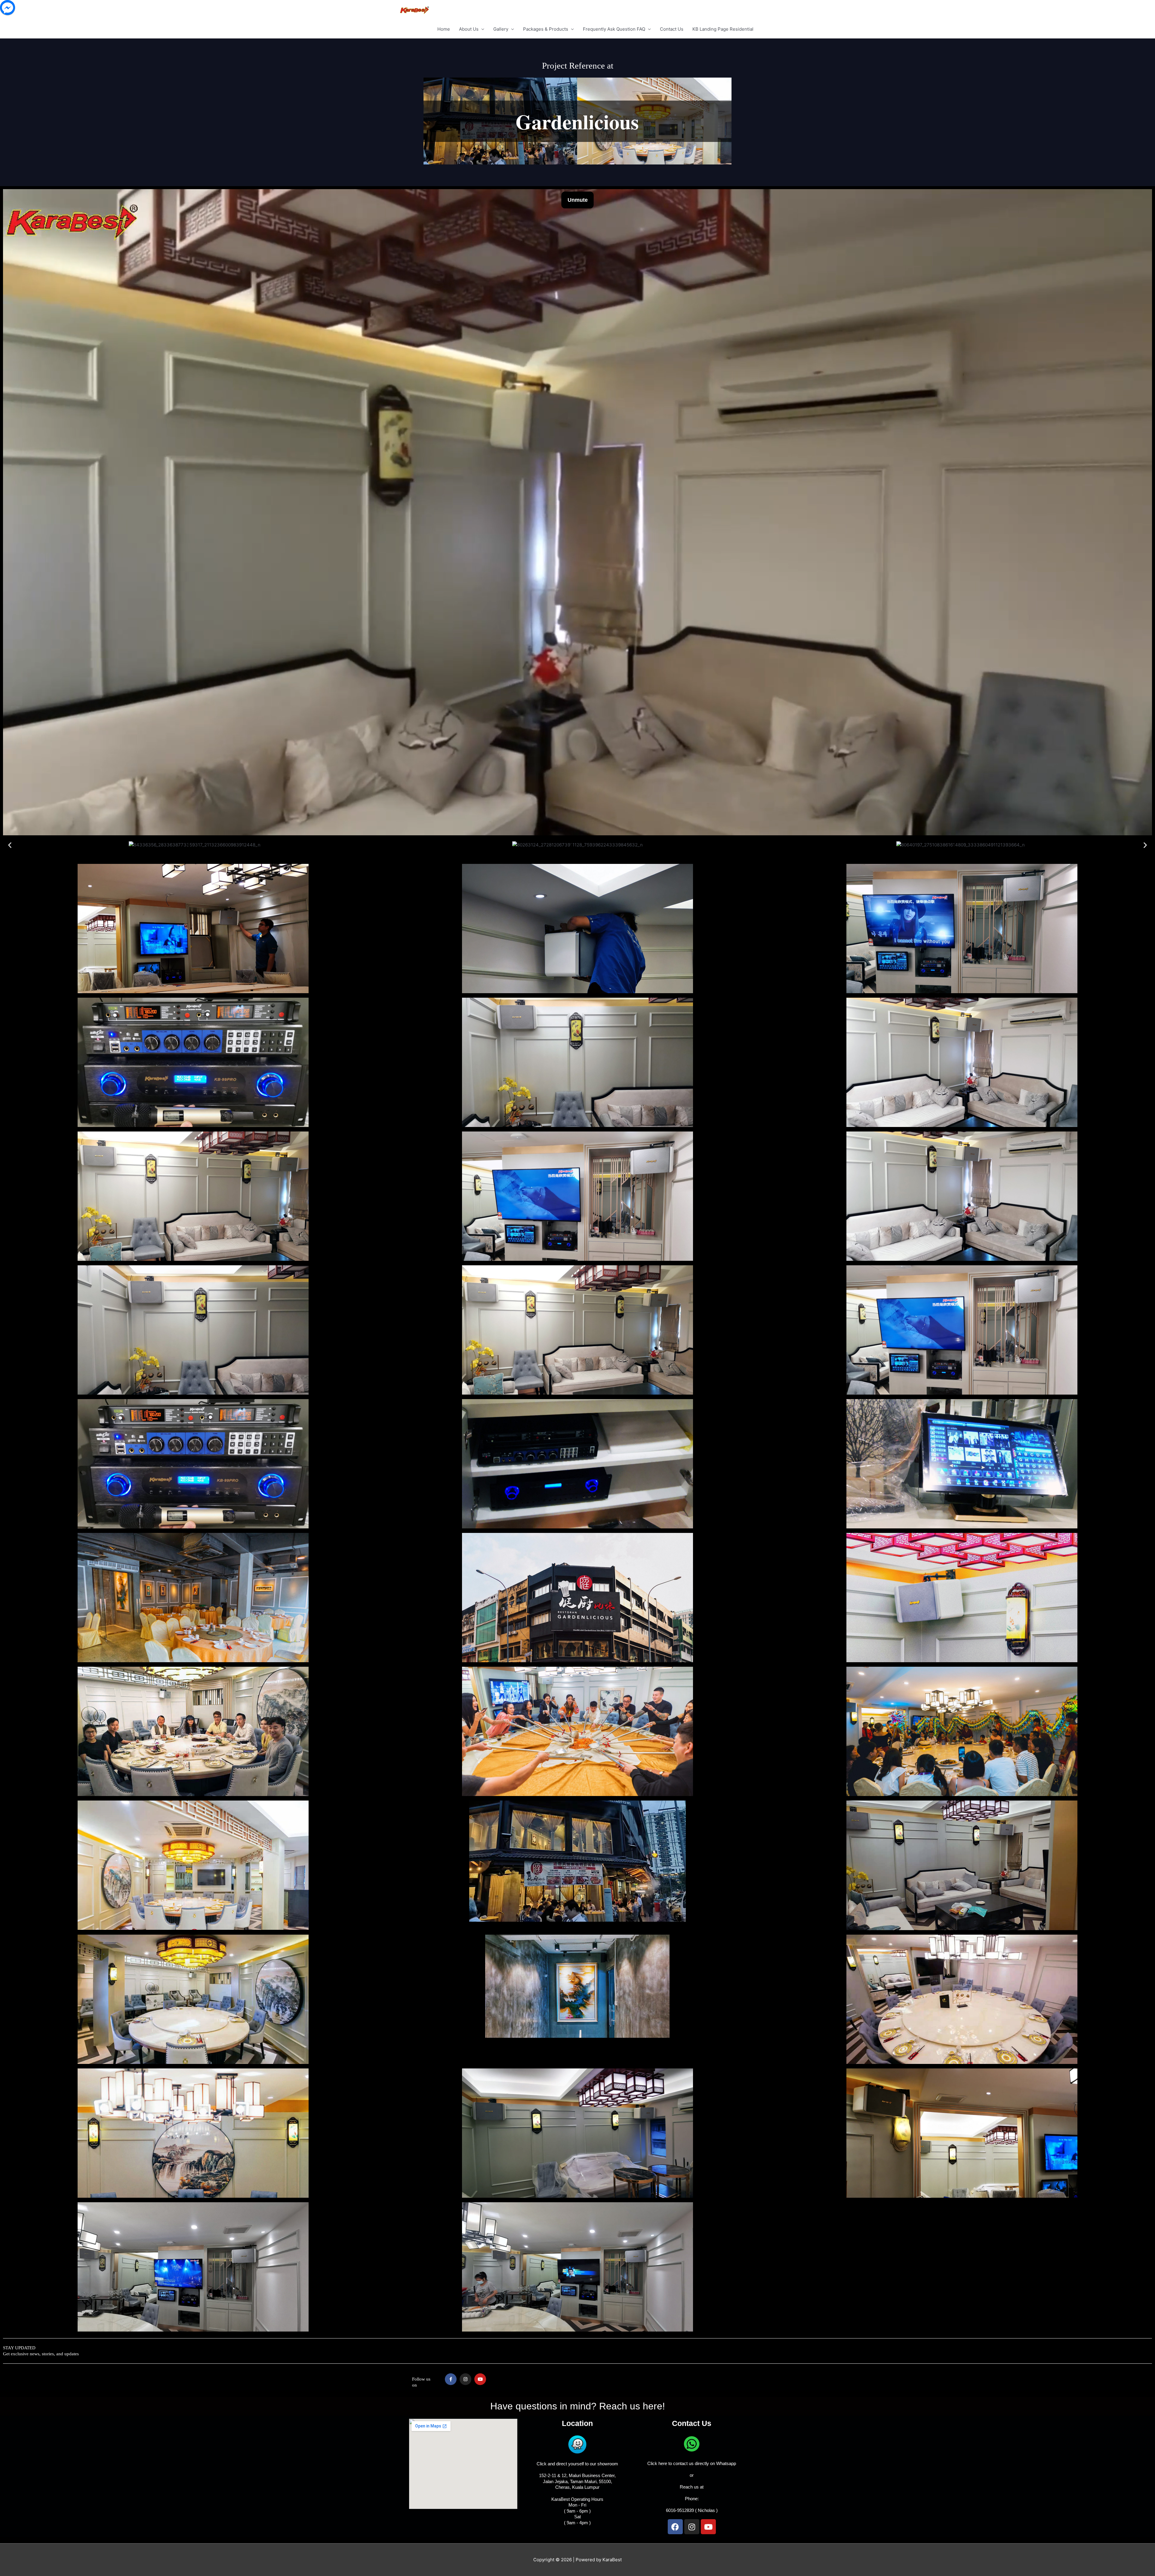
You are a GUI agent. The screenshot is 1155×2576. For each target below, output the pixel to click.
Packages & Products (546, 29)
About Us (469, 29)
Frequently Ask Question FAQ (614, 29)
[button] (10, 845)
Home (444, 29)
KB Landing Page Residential (723, 29)
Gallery (501, 29)
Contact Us (672, 29)
